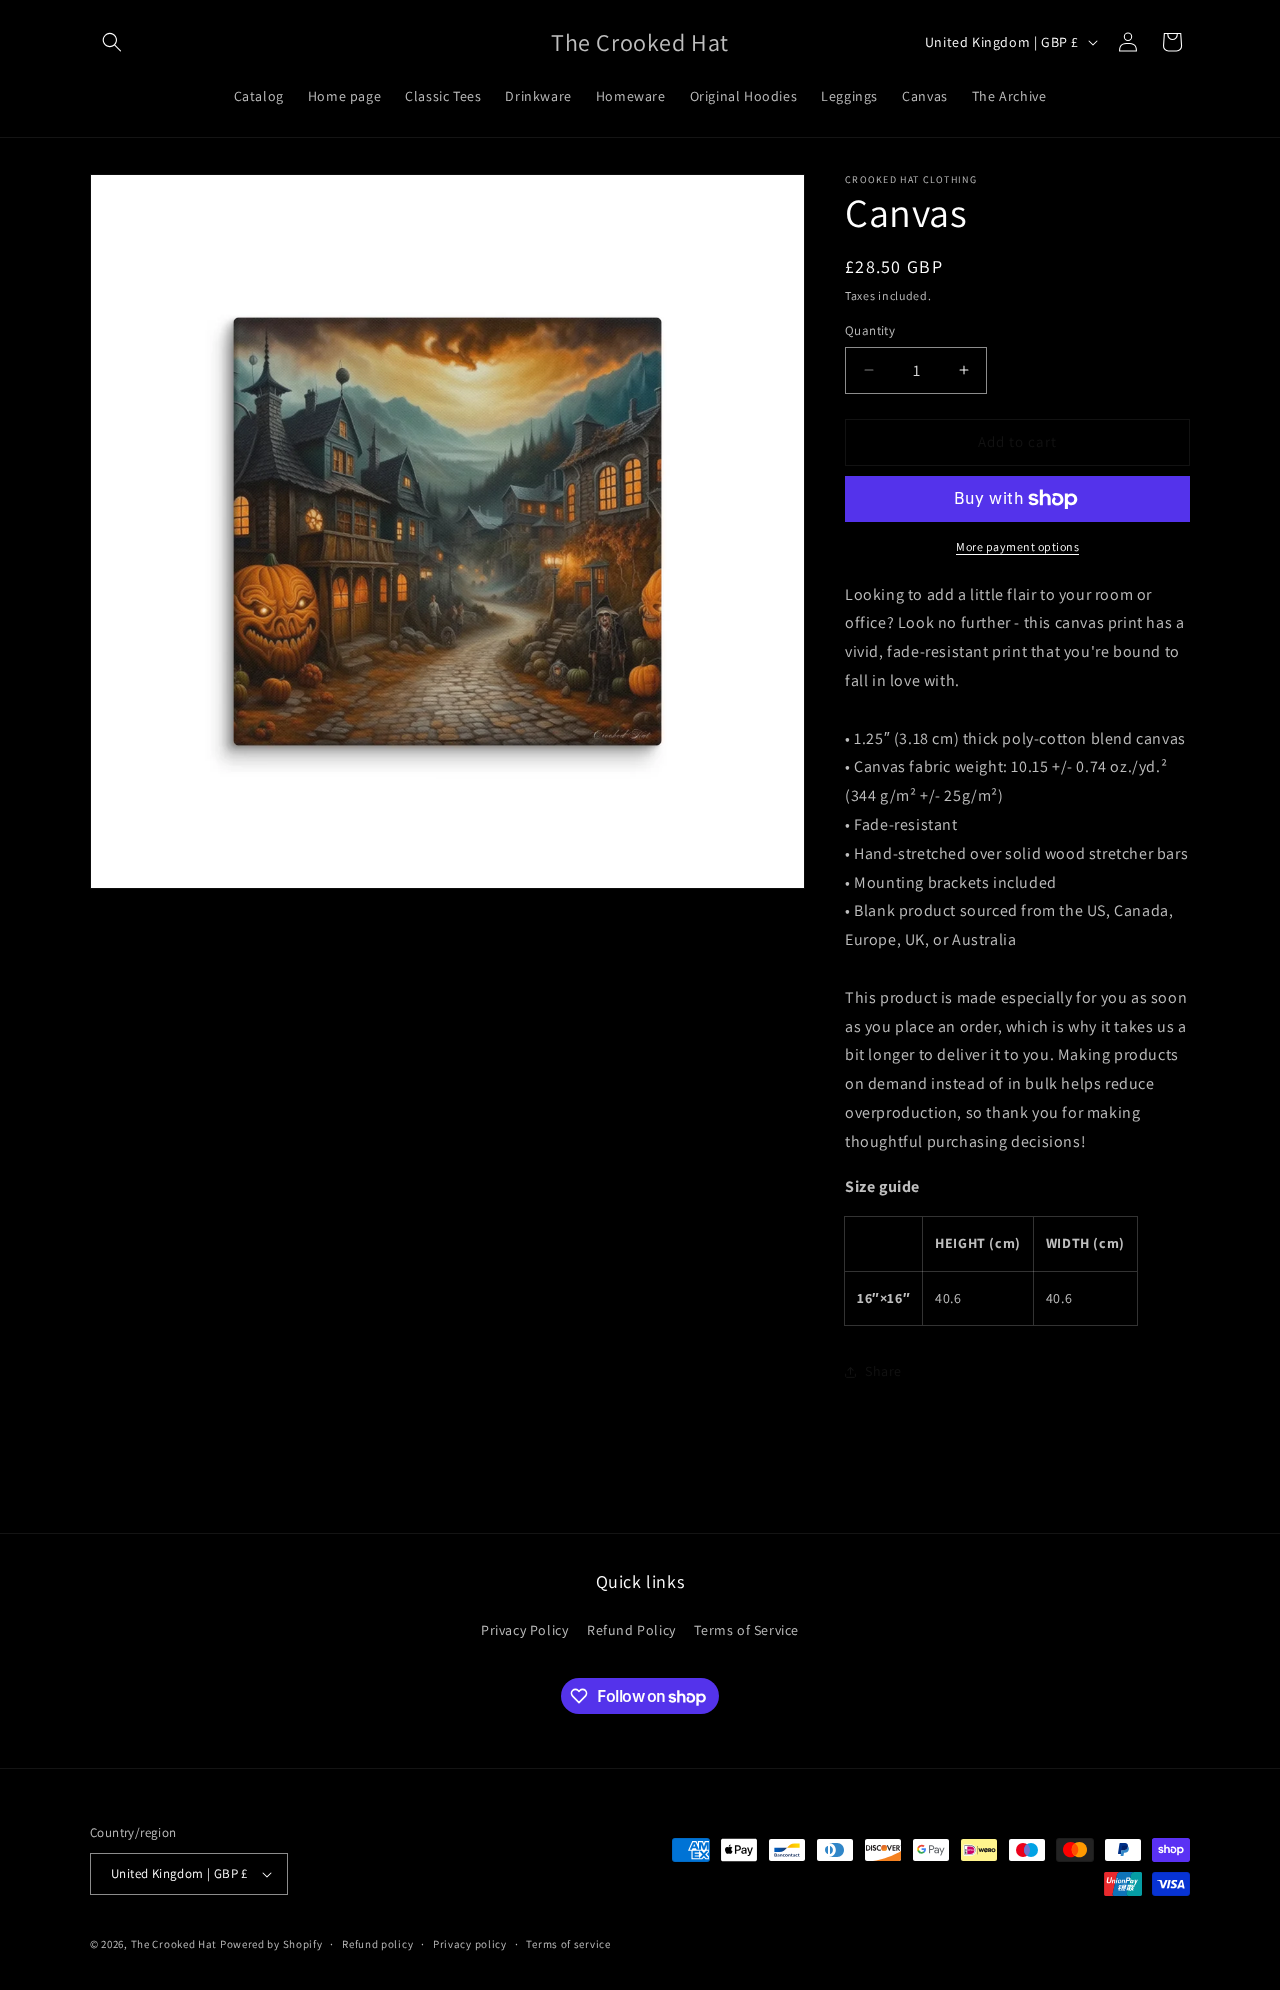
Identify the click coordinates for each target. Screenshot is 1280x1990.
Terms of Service (746, 1630)
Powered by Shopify (271, 1944)
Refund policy (377, 1944)
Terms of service (568, 1944)
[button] (112, 42)
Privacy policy (470, 1944)
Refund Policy (631, 1630)
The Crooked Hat (174, 1944)
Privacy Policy (524, 1630)
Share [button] (883, 1371)
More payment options (1017, 546)
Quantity (870, 330)
